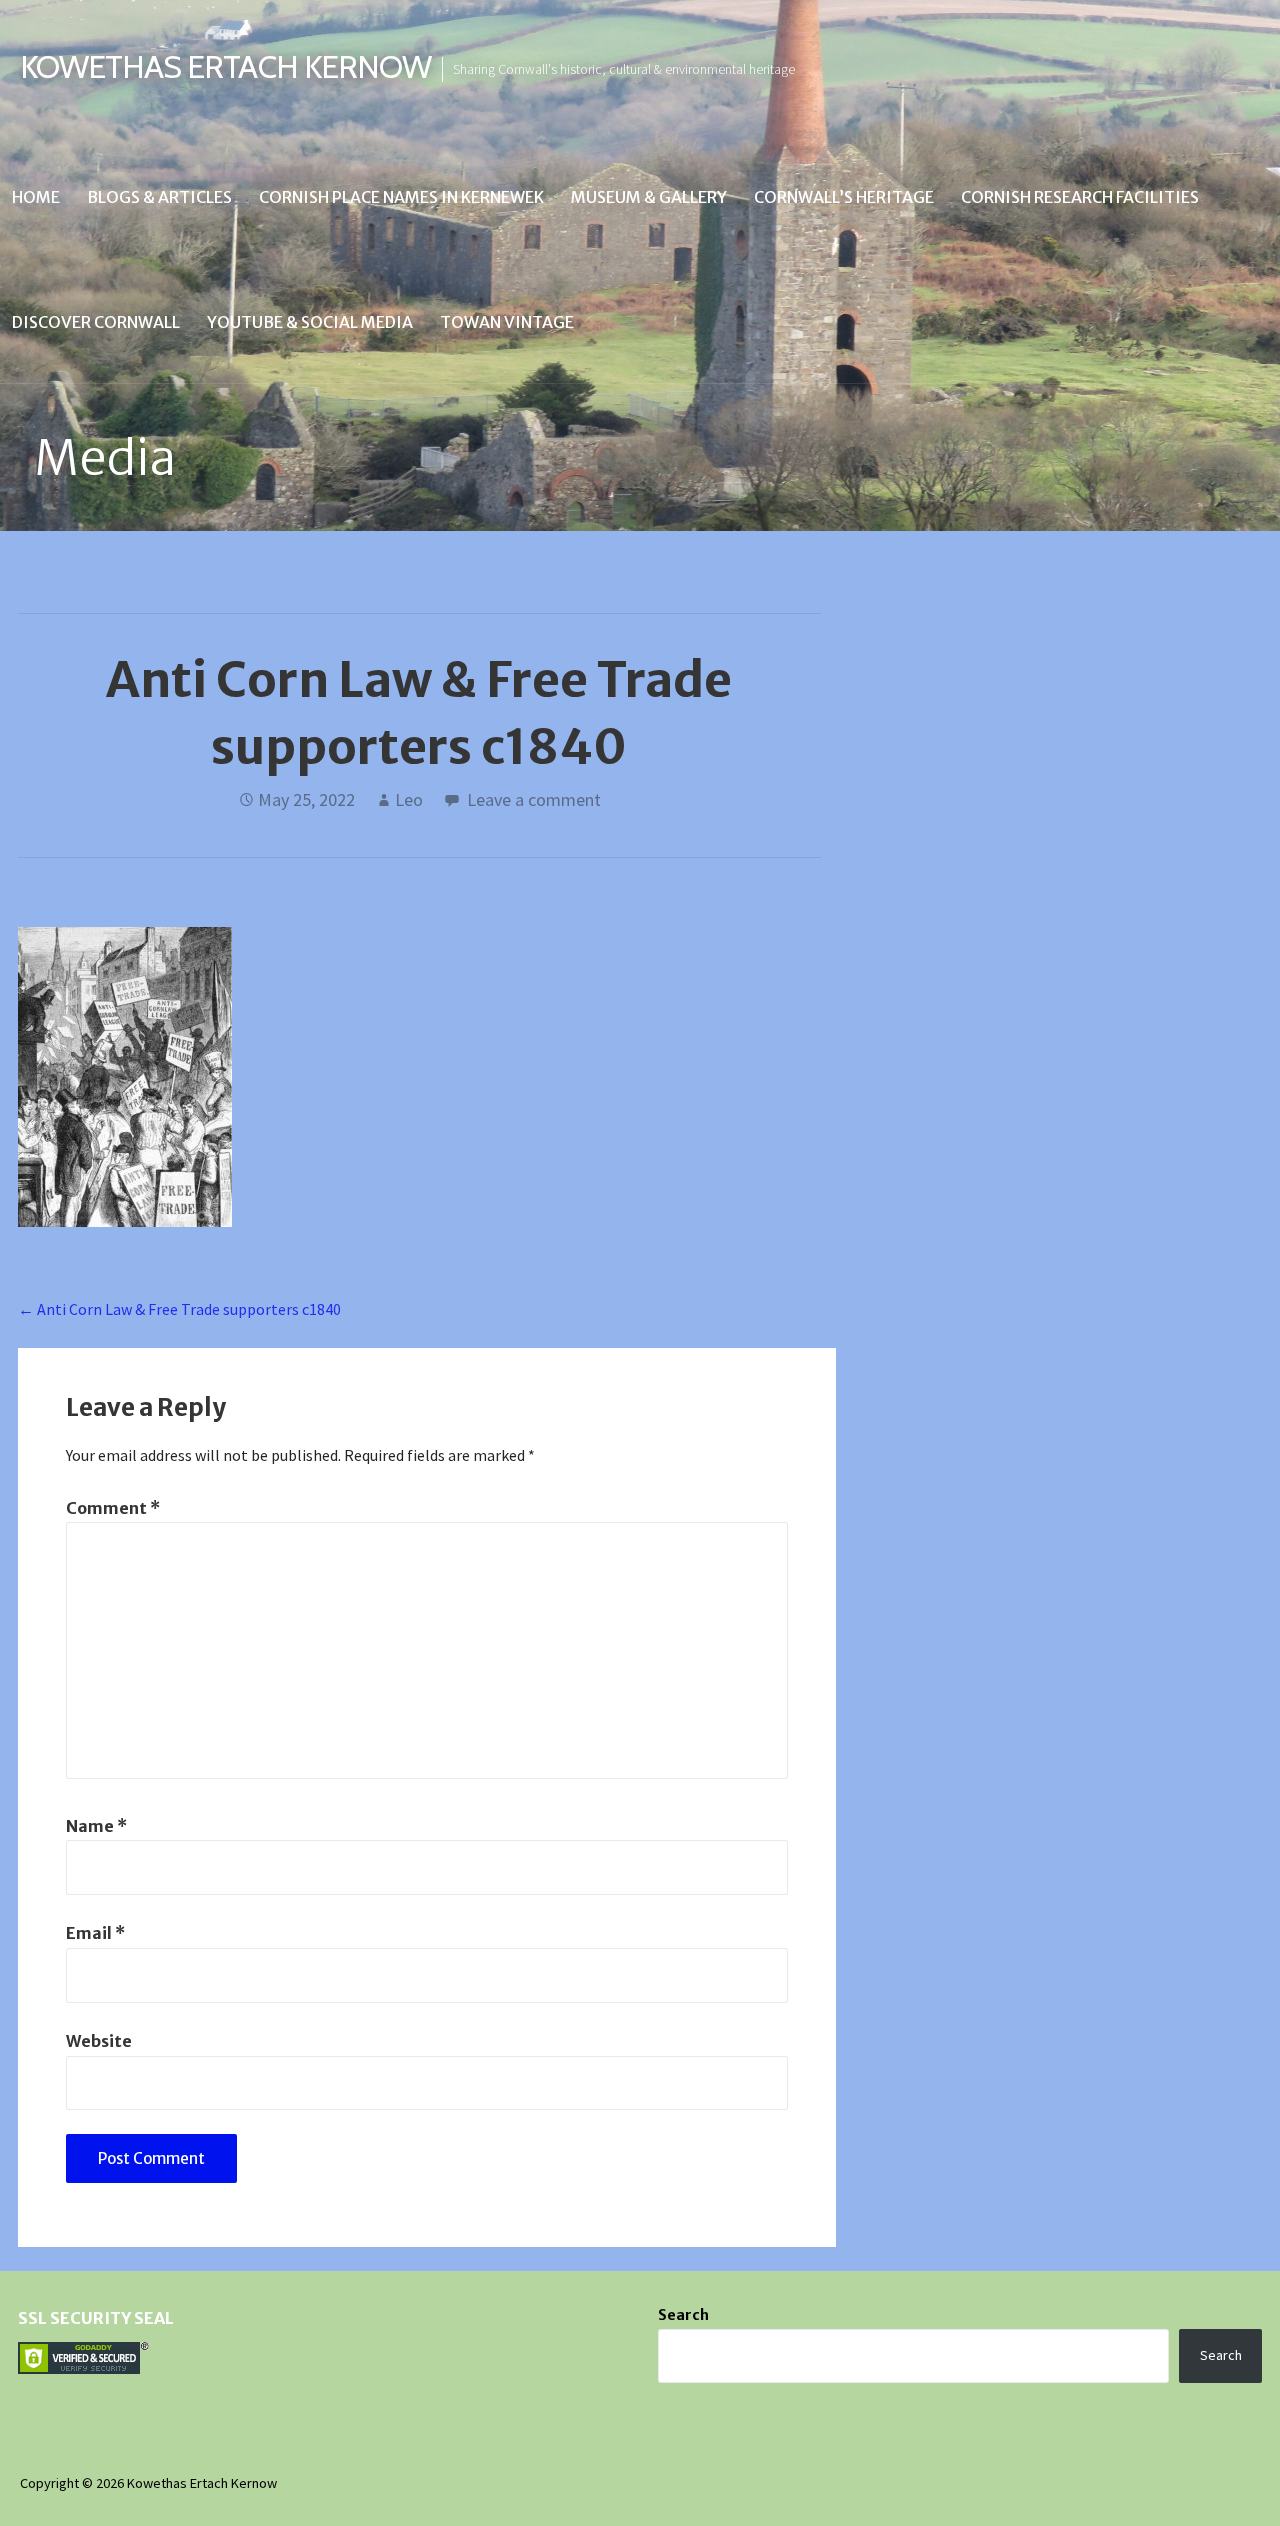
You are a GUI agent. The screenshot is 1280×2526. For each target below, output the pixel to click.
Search (683, 2315)
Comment (113, 1508)
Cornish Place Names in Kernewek (401, 197)
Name (96, 1826)
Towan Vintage (507, 322)
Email (95, 1933)
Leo (409, 799)
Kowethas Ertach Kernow (225, 66)
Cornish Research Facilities (1080, 197)
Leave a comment (534, 799)
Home (36, 197)
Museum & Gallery (649, 197)
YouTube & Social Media (310, 322)
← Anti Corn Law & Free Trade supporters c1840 (179, 1309)
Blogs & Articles (159, 197)
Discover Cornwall (96, 322)
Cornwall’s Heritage (844, 197)
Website (99, 2041)
